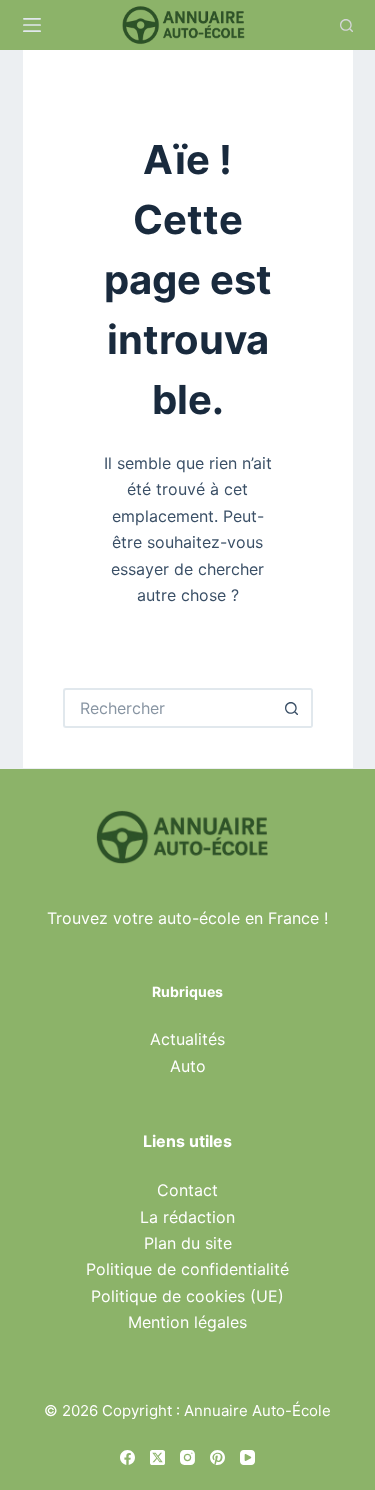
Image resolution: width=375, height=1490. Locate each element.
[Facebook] (127, 1457)
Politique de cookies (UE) (187, 1296)
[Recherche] (346, 25)
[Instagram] (187, 1457)
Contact (187, 1190)
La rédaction (187, 1217)
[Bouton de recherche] (293, 708)
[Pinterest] (217, 1457)
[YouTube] (247, 1457)
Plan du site (188, 1243)
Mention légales (187, 1322)
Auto (188, 1066)
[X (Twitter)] (157, 1457)
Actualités (187, 1039)
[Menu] (32, 25)
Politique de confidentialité (187, 1269)
